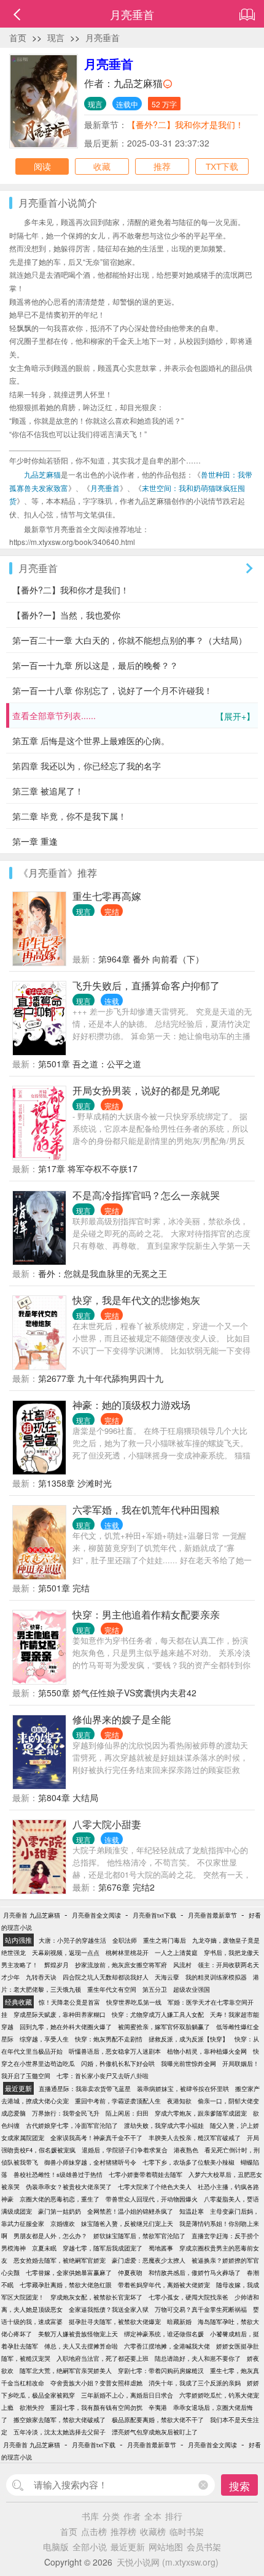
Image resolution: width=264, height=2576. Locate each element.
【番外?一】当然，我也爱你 (66, 615)
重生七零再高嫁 (107, 896)
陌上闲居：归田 (127, 2113)
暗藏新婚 (179, 2322)
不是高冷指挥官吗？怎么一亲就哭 (146, 1195)
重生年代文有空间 (112, 1989)
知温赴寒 (192, 2211)
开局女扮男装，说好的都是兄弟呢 (146, 1090)
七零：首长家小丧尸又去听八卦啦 (103, 2076)
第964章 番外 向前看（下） (151, 959)
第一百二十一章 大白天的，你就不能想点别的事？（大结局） (130, 640)
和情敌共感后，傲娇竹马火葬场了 (195, 2273)
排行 (174, 2516)
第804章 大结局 (68, 1797)
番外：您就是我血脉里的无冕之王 (103, 1273)
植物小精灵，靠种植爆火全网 (207, 2051)
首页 (18, 37)
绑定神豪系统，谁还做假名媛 (164, 2334)
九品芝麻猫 (138, 83)
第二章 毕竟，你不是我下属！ (69, 816)
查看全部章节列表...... (134, 716)
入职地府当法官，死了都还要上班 (103, 2358)
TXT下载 (222, 166)
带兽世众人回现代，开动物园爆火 (152, 2199)
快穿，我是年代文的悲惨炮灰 (136, 1300)
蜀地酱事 (161, 2248)
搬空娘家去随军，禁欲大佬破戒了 (60, 2420)
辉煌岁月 (56, 1965)
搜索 (239, 2486)
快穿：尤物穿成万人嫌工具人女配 (158, 2014)
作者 (132, 2516)
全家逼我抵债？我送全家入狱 (109, 2309)
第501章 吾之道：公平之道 (90, 1064)
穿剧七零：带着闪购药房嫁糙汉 (161, 2371)
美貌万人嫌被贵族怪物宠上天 (78, 2334)
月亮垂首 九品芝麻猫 (32, 1915)
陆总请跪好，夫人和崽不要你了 (198, 2358)
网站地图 (166, 2547)
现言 (56, 37)
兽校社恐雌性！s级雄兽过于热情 (58, 2174)
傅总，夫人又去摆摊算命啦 (81, 2346)
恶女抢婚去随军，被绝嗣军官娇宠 (60, 2260)
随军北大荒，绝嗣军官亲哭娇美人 (66, 2371)
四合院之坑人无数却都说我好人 (106, 1977)
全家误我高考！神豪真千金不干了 (96, 2138)
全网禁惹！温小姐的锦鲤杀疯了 (130, 2211)
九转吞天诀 (41, 1977)
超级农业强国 (192, 1989)
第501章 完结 (64, 1588)
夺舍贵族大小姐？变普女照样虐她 (96, 2383)
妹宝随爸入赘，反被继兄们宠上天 (127, 2224)
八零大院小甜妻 (107, 1824)
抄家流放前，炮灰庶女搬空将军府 (121, 1965)
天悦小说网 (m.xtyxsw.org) (168, 2562)
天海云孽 (167, 1977)
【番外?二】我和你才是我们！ (185, 124)
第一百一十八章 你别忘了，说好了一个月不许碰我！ (112, 690)
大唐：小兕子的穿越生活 (72, 1940)
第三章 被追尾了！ (48, 791)
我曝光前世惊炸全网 (188, 2063)
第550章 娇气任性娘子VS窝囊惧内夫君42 (117, 1693)
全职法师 (125, 1940)
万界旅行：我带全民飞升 (66, 2113)
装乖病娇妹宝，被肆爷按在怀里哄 (183, 2089)
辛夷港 (158, 2407)
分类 (111, 2516)
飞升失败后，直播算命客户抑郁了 (146, 985)
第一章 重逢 (35, 841)
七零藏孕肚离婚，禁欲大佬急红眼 (66, 2285)
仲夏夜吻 (130, 2273)
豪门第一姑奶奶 (60, 2211)
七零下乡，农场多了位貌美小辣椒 (188, 2162)
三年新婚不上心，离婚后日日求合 (127, 2395)
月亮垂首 (103, 37)
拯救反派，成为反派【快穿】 (188, 2039)
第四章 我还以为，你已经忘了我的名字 (87, 766)
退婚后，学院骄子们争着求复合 (125, 2150)
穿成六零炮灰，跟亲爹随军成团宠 (201, 2113)
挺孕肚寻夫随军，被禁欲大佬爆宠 (115, 2322)
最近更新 (128, 2547)
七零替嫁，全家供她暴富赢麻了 (69, 2273)
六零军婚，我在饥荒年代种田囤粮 (146, 1510)
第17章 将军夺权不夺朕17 (88, 1168)
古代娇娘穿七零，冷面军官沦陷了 (72, 2125)
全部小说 (90, 2547)
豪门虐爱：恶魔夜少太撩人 (149, 2260)
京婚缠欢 (63, 2224)
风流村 (182, 1965)
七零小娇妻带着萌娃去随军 (146, 2174)
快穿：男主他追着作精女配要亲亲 (146, 1614)
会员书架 (204, 2547)
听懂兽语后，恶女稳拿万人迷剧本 (115, 2051)
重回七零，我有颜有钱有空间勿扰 (96, 2407)
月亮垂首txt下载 (154, 1915)
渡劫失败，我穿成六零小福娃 (164, 2125)
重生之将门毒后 (165, 1940)
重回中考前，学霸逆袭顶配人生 (118, 2101)
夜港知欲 (179, 2101)
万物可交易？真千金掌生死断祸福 (201, 2309)
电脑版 (56, 2547)
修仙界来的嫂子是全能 (122, 1719)
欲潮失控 (32, 2407)
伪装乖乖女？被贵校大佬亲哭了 (69, 2187)
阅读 (42, 166)
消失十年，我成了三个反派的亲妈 (195, 2383)
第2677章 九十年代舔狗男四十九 (101, 1378)
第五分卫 (155, 1989)
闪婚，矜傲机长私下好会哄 (118, 2063)
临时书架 (187, 2531)
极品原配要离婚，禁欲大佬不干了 (158, 2420)
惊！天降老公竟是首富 (69, 2002)
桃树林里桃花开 (127, 1953)
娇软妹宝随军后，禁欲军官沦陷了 (139, 2236)
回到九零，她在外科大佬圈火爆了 (66, 2027)
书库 (90, 2516)
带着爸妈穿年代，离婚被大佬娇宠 (164, 2285)
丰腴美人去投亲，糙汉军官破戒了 (195, 2138)
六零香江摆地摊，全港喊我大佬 (167, 2346)
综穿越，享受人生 (44, 2039)
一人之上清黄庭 (176, 1953)
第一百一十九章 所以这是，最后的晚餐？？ (95, 665)
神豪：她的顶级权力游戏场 (131, 1405)
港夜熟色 (186, 2150)
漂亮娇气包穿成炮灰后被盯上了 (155, 2432)
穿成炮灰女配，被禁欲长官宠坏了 (96, 2297)
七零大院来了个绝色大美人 (155, 2187)
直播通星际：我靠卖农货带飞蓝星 (85, 2089)
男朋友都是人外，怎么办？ (50, 2236)
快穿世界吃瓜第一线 (134, 2002)
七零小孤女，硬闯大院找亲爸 (188, 2297)
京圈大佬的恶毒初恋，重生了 (60, 2199)
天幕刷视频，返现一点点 (66, 1953)
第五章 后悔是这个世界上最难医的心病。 (91, 741)
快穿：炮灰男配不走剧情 (109, 2039)
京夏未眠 (44, 2248)
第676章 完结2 (126, 1887)
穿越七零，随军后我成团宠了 (103, 2248)
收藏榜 (153, 2531)
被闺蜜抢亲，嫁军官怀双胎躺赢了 (164, 2027)
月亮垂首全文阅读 (96, 1915)
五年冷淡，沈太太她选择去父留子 (60, 2432)
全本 (153, 2516)
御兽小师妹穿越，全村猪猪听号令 (90, 2162)
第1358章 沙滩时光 (75, 1483)
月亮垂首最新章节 (212, 1915)
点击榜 (94, 2531)
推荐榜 (123, 2531)
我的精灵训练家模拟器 (216, 1977)
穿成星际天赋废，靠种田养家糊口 (60, 2014)
